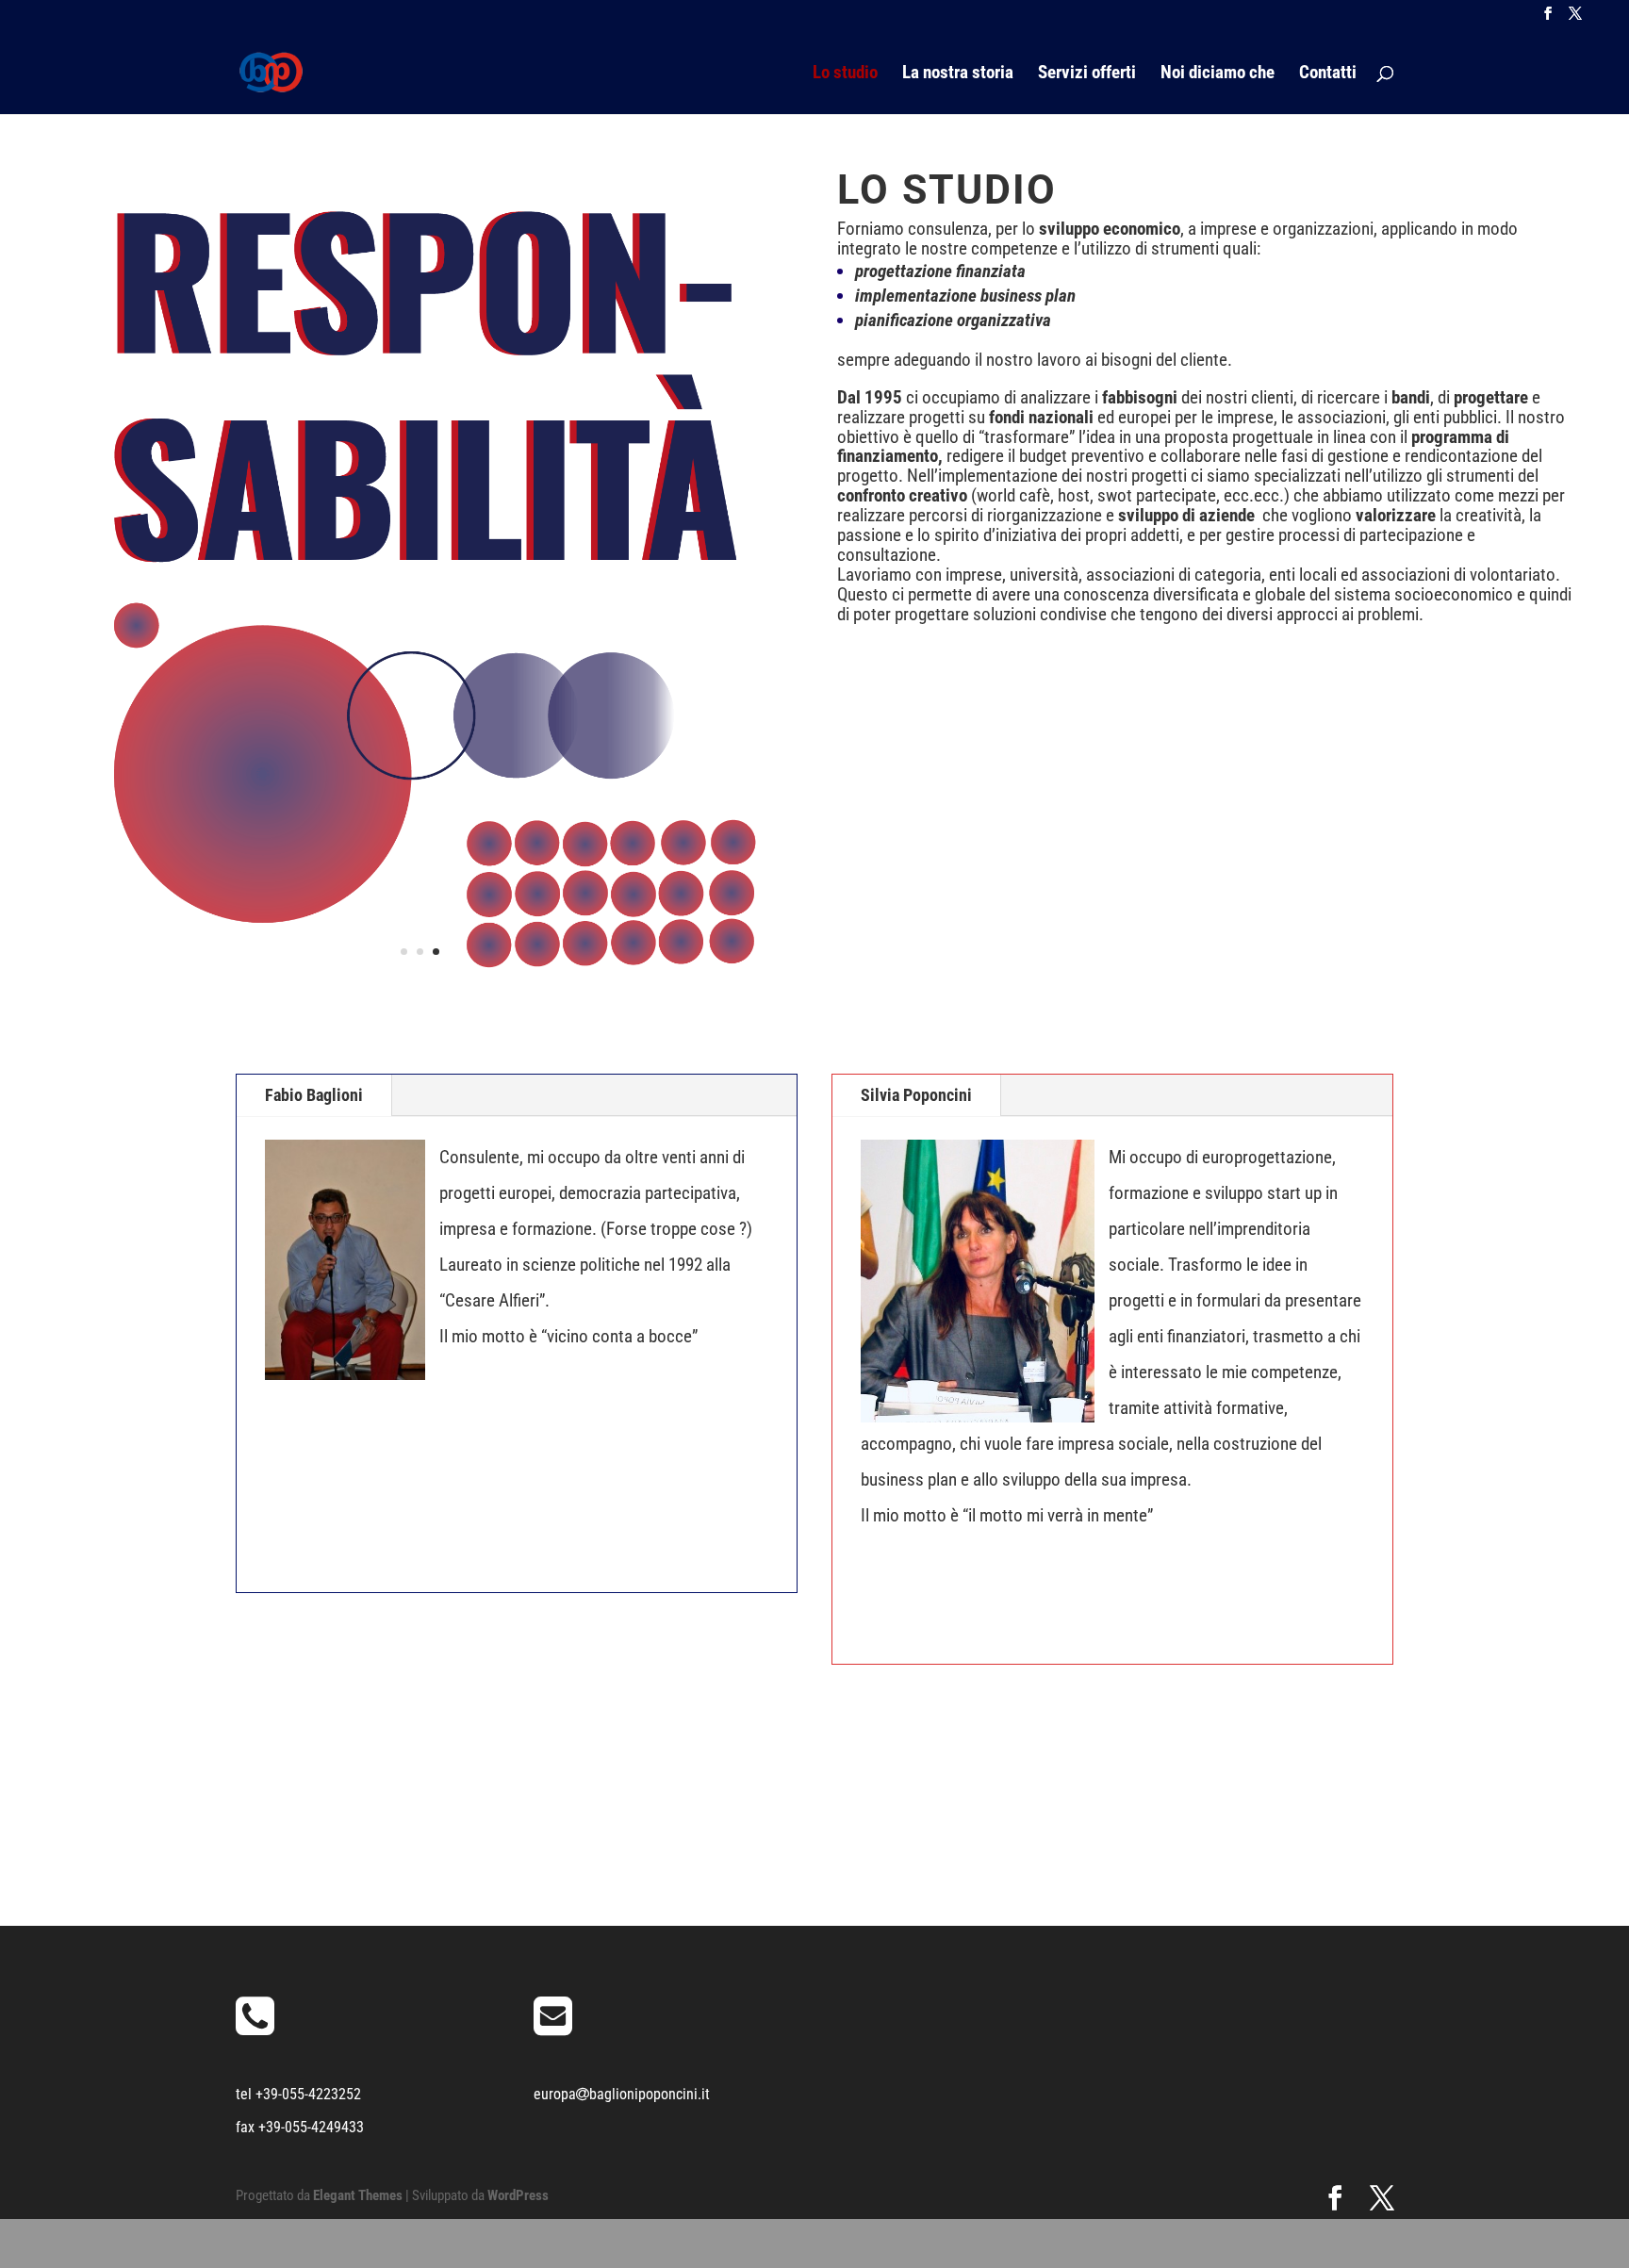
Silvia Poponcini (916, 1095)
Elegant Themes (358, 2195)
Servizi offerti (1087, 74)
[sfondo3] (420, 981)
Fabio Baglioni (314, 1095)
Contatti (1328, 74)
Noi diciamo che (1218, 74)
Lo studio (845, 74)
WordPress (518, 2195)
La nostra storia (958, 74)
